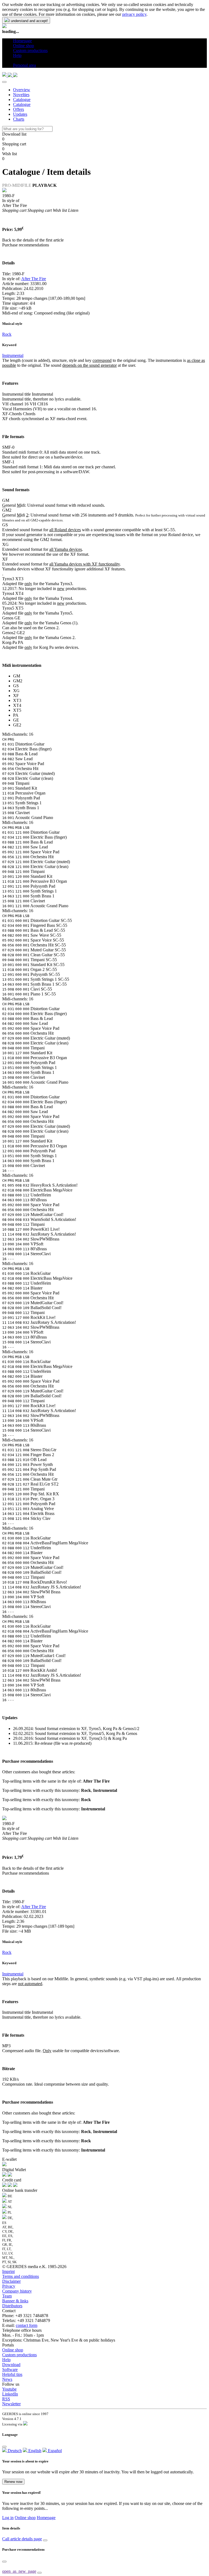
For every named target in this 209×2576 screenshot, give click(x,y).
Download (11, 2365)
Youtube (9, 2389)
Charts (19, 119)
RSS (6, 2399)
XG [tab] (16, 691)
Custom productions (19, 2355)
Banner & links (15, 2301)
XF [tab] (16, 696)
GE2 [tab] (17, 725)
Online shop (13, 2350)
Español (54, 2451)
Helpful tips (12, 2374)
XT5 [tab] (17, 710)
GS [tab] (16, 686)
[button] (15, 60)
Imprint (8, 2271)
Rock (7, 334)
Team (7, 2296)
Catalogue (22, 100)
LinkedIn (10, 2394)
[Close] (4, 82)
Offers (19, 109)
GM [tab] (17, 676)
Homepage (46, 2518)
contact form (27, 2325)
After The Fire (34, 279)
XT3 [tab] (17, 700)
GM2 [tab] (18, 681)
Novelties (21, 95)
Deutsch (14, 2451)
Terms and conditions (21, 2276)
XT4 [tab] (17, 705)
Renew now (13, 2482)
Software (10, 2369)
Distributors (12, 2306)
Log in (8, 2518)
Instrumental (13, 355)
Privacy (9, 2286)
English (34, 2451)
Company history (17, 2291)
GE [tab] (16, 720)
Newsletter (11, 2404)
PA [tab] (16, 715)
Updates (20, 114)
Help (6, 2360)
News (7, 2379)
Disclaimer (11, 2281)
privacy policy (134, 14)
